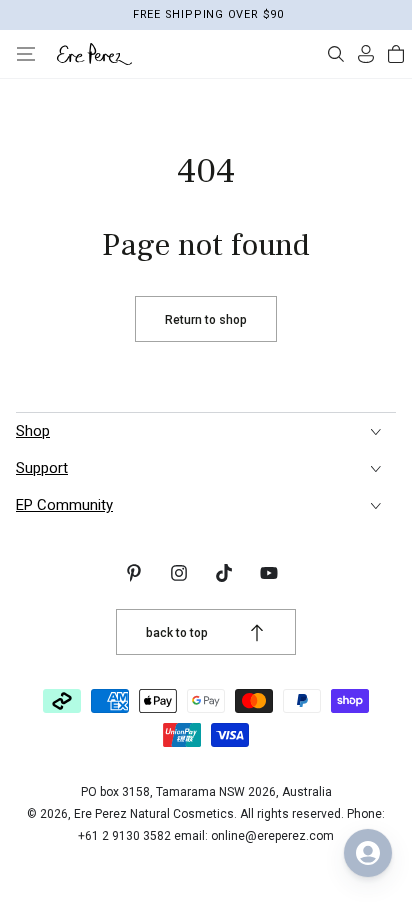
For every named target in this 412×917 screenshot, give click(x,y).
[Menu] (26, 54)
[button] (336, 54)
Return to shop (206, 320)
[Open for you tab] (368, 853)
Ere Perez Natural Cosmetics (154, 814)
